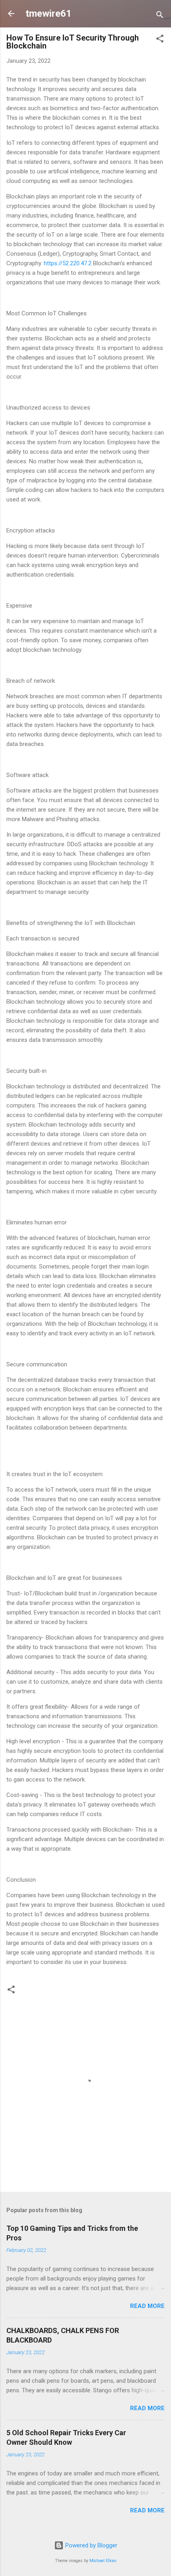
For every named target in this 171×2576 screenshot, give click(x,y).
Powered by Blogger (90, 2545)
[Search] (160, 16)
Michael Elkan (103, 2561)
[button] (160, 40)
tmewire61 (49, 14)
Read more (147, 2306)
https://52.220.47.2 (68, 263)
